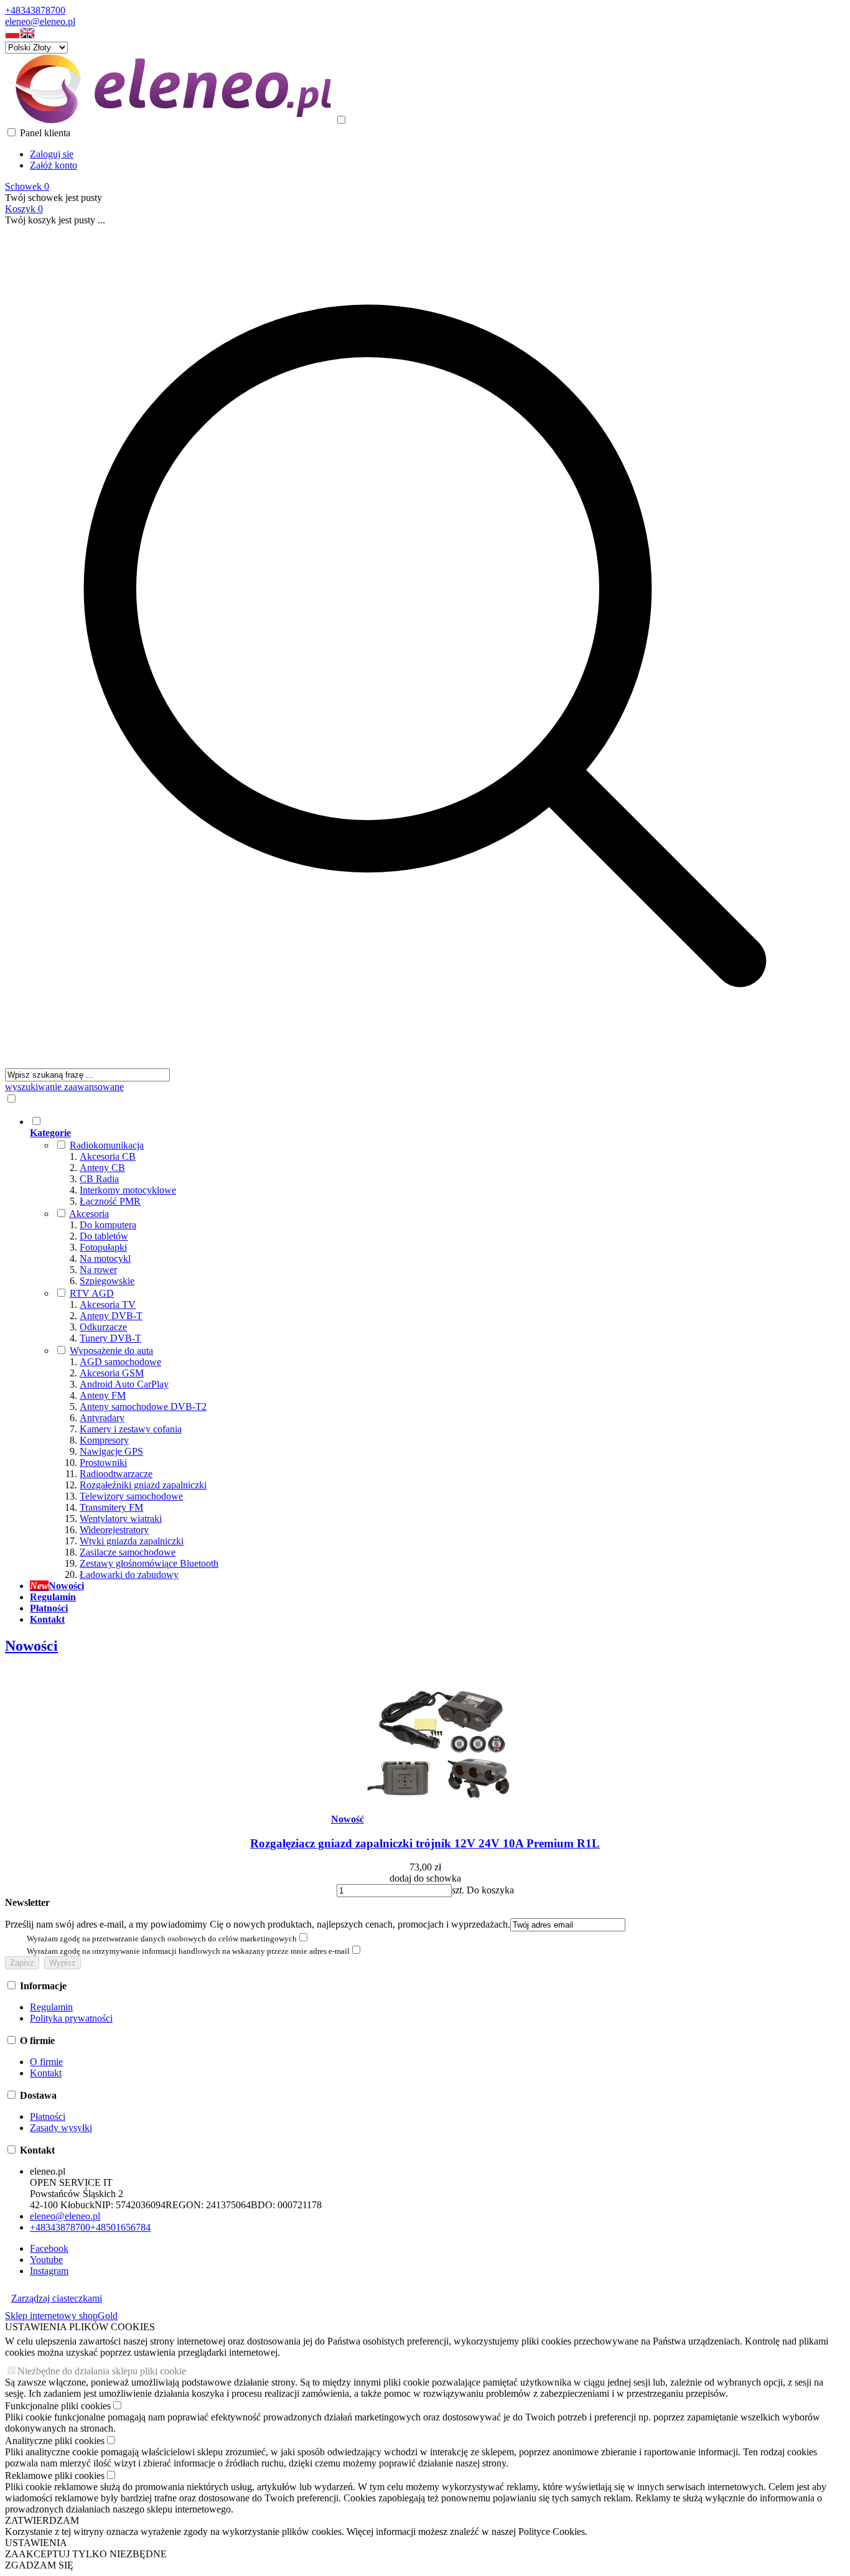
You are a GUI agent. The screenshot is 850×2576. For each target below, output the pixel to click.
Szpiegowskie (107, 1281)
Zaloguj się (52, 154)
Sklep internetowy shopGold (61, 2316)
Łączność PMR (110, 1201)
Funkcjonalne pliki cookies (58, 2406)
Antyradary (102, 1418)
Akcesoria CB (108, 1156)
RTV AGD (92, 1293)
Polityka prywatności (71, 2018)
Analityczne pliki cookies (55, 2441)
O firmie (46, 2062)
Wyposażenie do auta (111, 1351)
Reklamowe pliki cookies (55, 2476)
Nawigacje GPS (111, 1451)
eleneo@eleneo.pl (40, 21)
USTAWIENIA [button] (36, 2543)
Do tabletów (104, 1236)
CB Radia (99, 1179)
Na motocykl (105, 1258)
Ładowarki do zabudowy (129, 1575)
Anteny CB (102, 1168)
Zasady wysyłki (61, 2128)
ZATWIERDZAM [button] (42, 2520)
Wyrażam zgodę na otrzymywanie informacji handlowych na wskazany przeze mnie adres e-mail (188, 1951)
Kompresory (104, 1440)
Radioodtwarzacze (116, 1474)
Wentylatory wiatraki (121, 1519)
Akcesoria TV (108, 1304)
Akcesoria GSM (112, 1373)
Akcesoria (89, 1214)
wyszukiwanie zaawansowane (64, 1087)
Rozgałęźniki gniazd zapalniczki (143, 1485)
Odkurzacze (103, 1327)
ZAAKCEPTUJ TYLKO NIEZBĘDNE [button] (86, 2554)
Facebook (49, 2248)
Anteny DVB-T (111, 1316)
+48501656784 (120, 2227)
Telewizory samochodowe (131, 1496)
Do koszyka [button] (490, 1890)
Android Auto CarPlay (124, 1384)
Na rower (98, 1270)
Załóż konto (54, 165)
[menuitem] (437, 1348)
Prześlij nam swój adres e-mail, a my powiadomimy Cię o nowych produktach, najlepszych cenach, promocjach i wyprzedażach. (258, 1924)
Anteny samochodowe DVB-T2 (143, 1407)
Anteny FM (103, 1395)
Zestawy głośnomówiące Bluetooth (149, 1563)
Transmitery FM (111, 1507)
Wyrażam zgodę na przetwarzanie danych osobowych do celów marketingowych (162, 1939)
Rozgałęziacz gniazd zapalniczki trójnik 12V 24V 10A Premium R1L (425, 1843)
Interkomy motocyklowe (128, 1190)
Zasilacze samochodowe (128, 1552)
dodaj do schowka (425, 1878)
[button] (12, 36)
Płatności (48, 2116)
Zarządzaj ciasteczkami (57, 2298)
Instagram (49, 2271)
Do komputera (108, 1225)
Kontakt (46, 2073)
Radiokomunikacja (107, 1145)
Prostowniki (103, 1463)
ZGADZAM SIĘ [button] (39, 2565)
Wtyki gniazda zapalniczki (132, 1541)
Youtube (46, 2260)
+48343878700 (35, 10)
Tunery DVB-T (110, 1338)
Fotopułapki (103, 1247)
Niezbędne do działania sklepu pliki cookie (102, 2371)
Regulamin (51, 2007)
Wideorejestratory (114, 1530)
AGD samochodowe (120, 1362)
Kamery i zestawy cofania (131, 1429)
